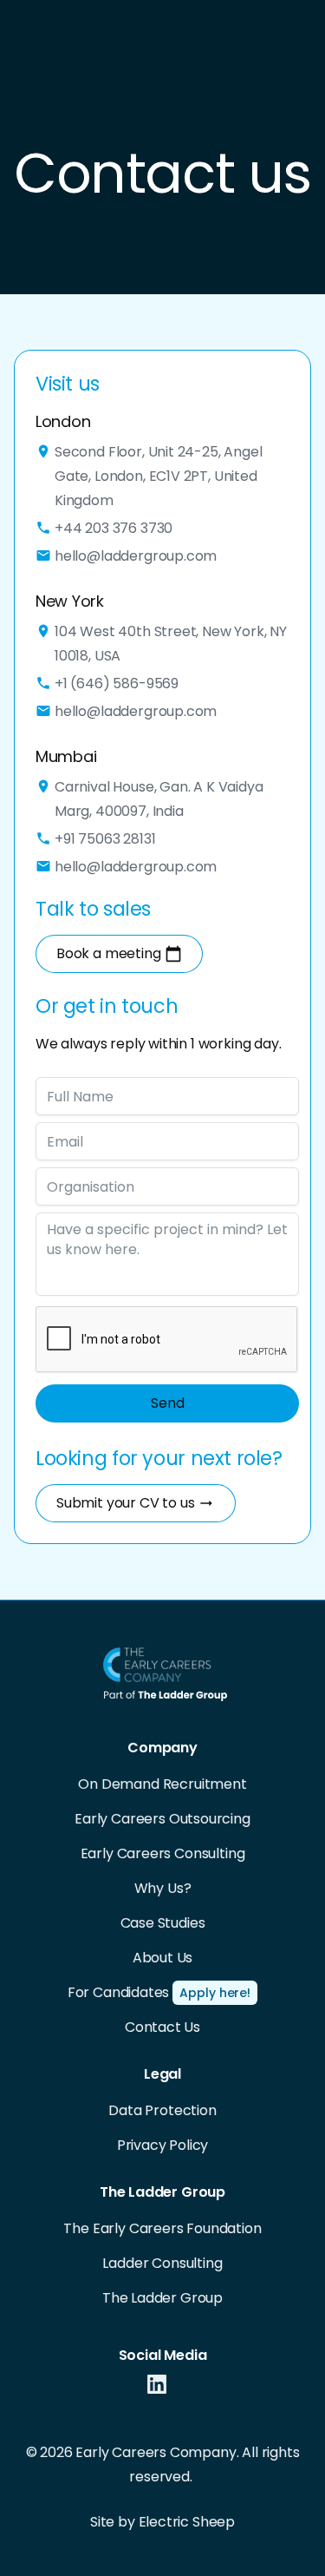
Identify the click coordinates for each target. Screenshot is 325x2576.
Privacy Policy (163, 2145)
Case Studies (163, 1923)
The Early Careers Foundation (162, 2228)
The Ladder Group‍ (162, 2298)
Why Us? (163, 1888)
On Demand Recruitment (162, 1784)
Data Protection (162, 2110)
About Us (163, 1958)
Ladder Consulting (162, 2263)
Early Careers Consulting (163, 1853)
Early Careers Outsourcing (162, 1819)
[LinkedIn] (157, 2388)
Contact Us (162, 2027)
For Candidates (119, 1992)
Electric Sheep (187, 2522)
